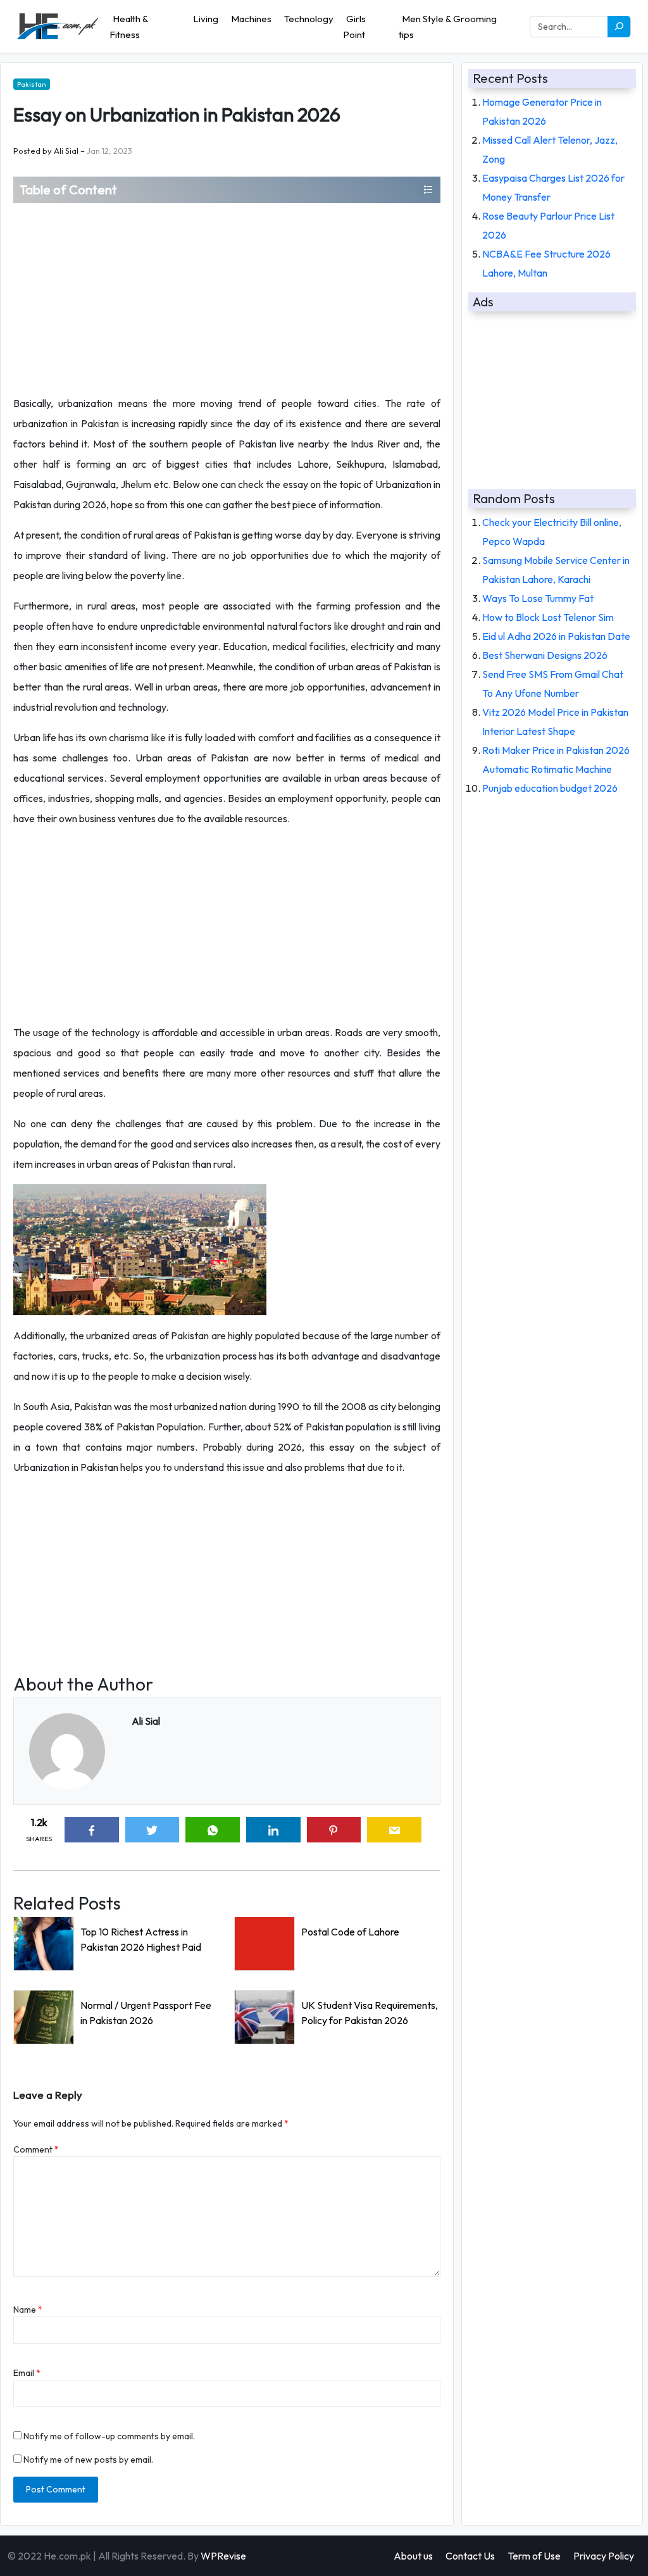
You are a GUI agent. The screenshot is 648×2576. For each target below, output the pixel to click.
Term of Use (534, 2556)
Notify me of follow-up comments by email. (109, 2436)
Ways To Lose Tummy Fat (538, 598)
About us (413, 2556)
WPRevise (223, 2556)
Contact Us (470, 2556)
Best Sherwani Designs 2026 (545, 655)
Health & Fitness (129, 27)
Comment (36, 2149)
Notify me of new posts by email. (88, 2460)
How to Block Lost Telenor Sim (548, 617)
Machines (251, 19)
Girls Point (354, 27)
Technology (309, 19)
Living (206, 19)
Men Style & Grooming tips (448, 27)
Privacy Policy (604, 2556)
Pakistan (32, 84)
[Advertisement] (227, 298)
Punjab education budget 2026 (550, 788)
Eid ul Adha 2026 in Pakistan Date (556, 636)
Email (27, 2373)
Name (28, 2310)
